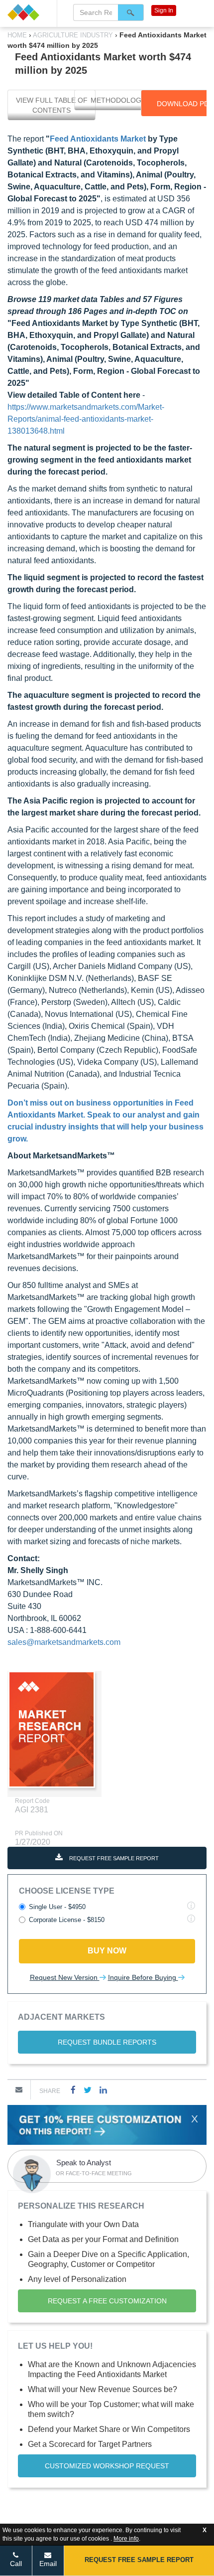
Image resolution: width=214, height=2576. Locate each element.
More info (126, 2539)
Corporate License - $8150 (67, 1920)
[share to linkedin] (103, 2090)
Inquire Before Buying (143, 1977)
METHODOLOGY (118, 100)
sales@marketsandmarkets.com (64, 1642)
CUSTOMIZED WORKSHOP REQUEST (107, 2466)
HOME (18, 35)
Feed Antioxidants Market (98, 139)
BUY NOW (107, 1951)
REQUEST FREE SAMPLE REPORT (113, 1858)
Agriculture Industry (73, 35)
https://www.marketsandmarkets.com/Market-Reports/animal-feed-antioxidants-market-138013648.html (86, 419)
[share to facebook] (73, 2090)
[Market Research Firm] (28, 12)
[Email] (19, 2090)
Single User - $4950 (57, 1907)
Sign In (164, 10)
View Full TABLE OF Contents (52, 105)
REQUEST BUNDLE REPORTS (107, 2042)
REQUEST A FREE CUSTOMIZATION (107, 2301)
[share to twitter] (88, 2090)
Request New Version (65, 1977)
